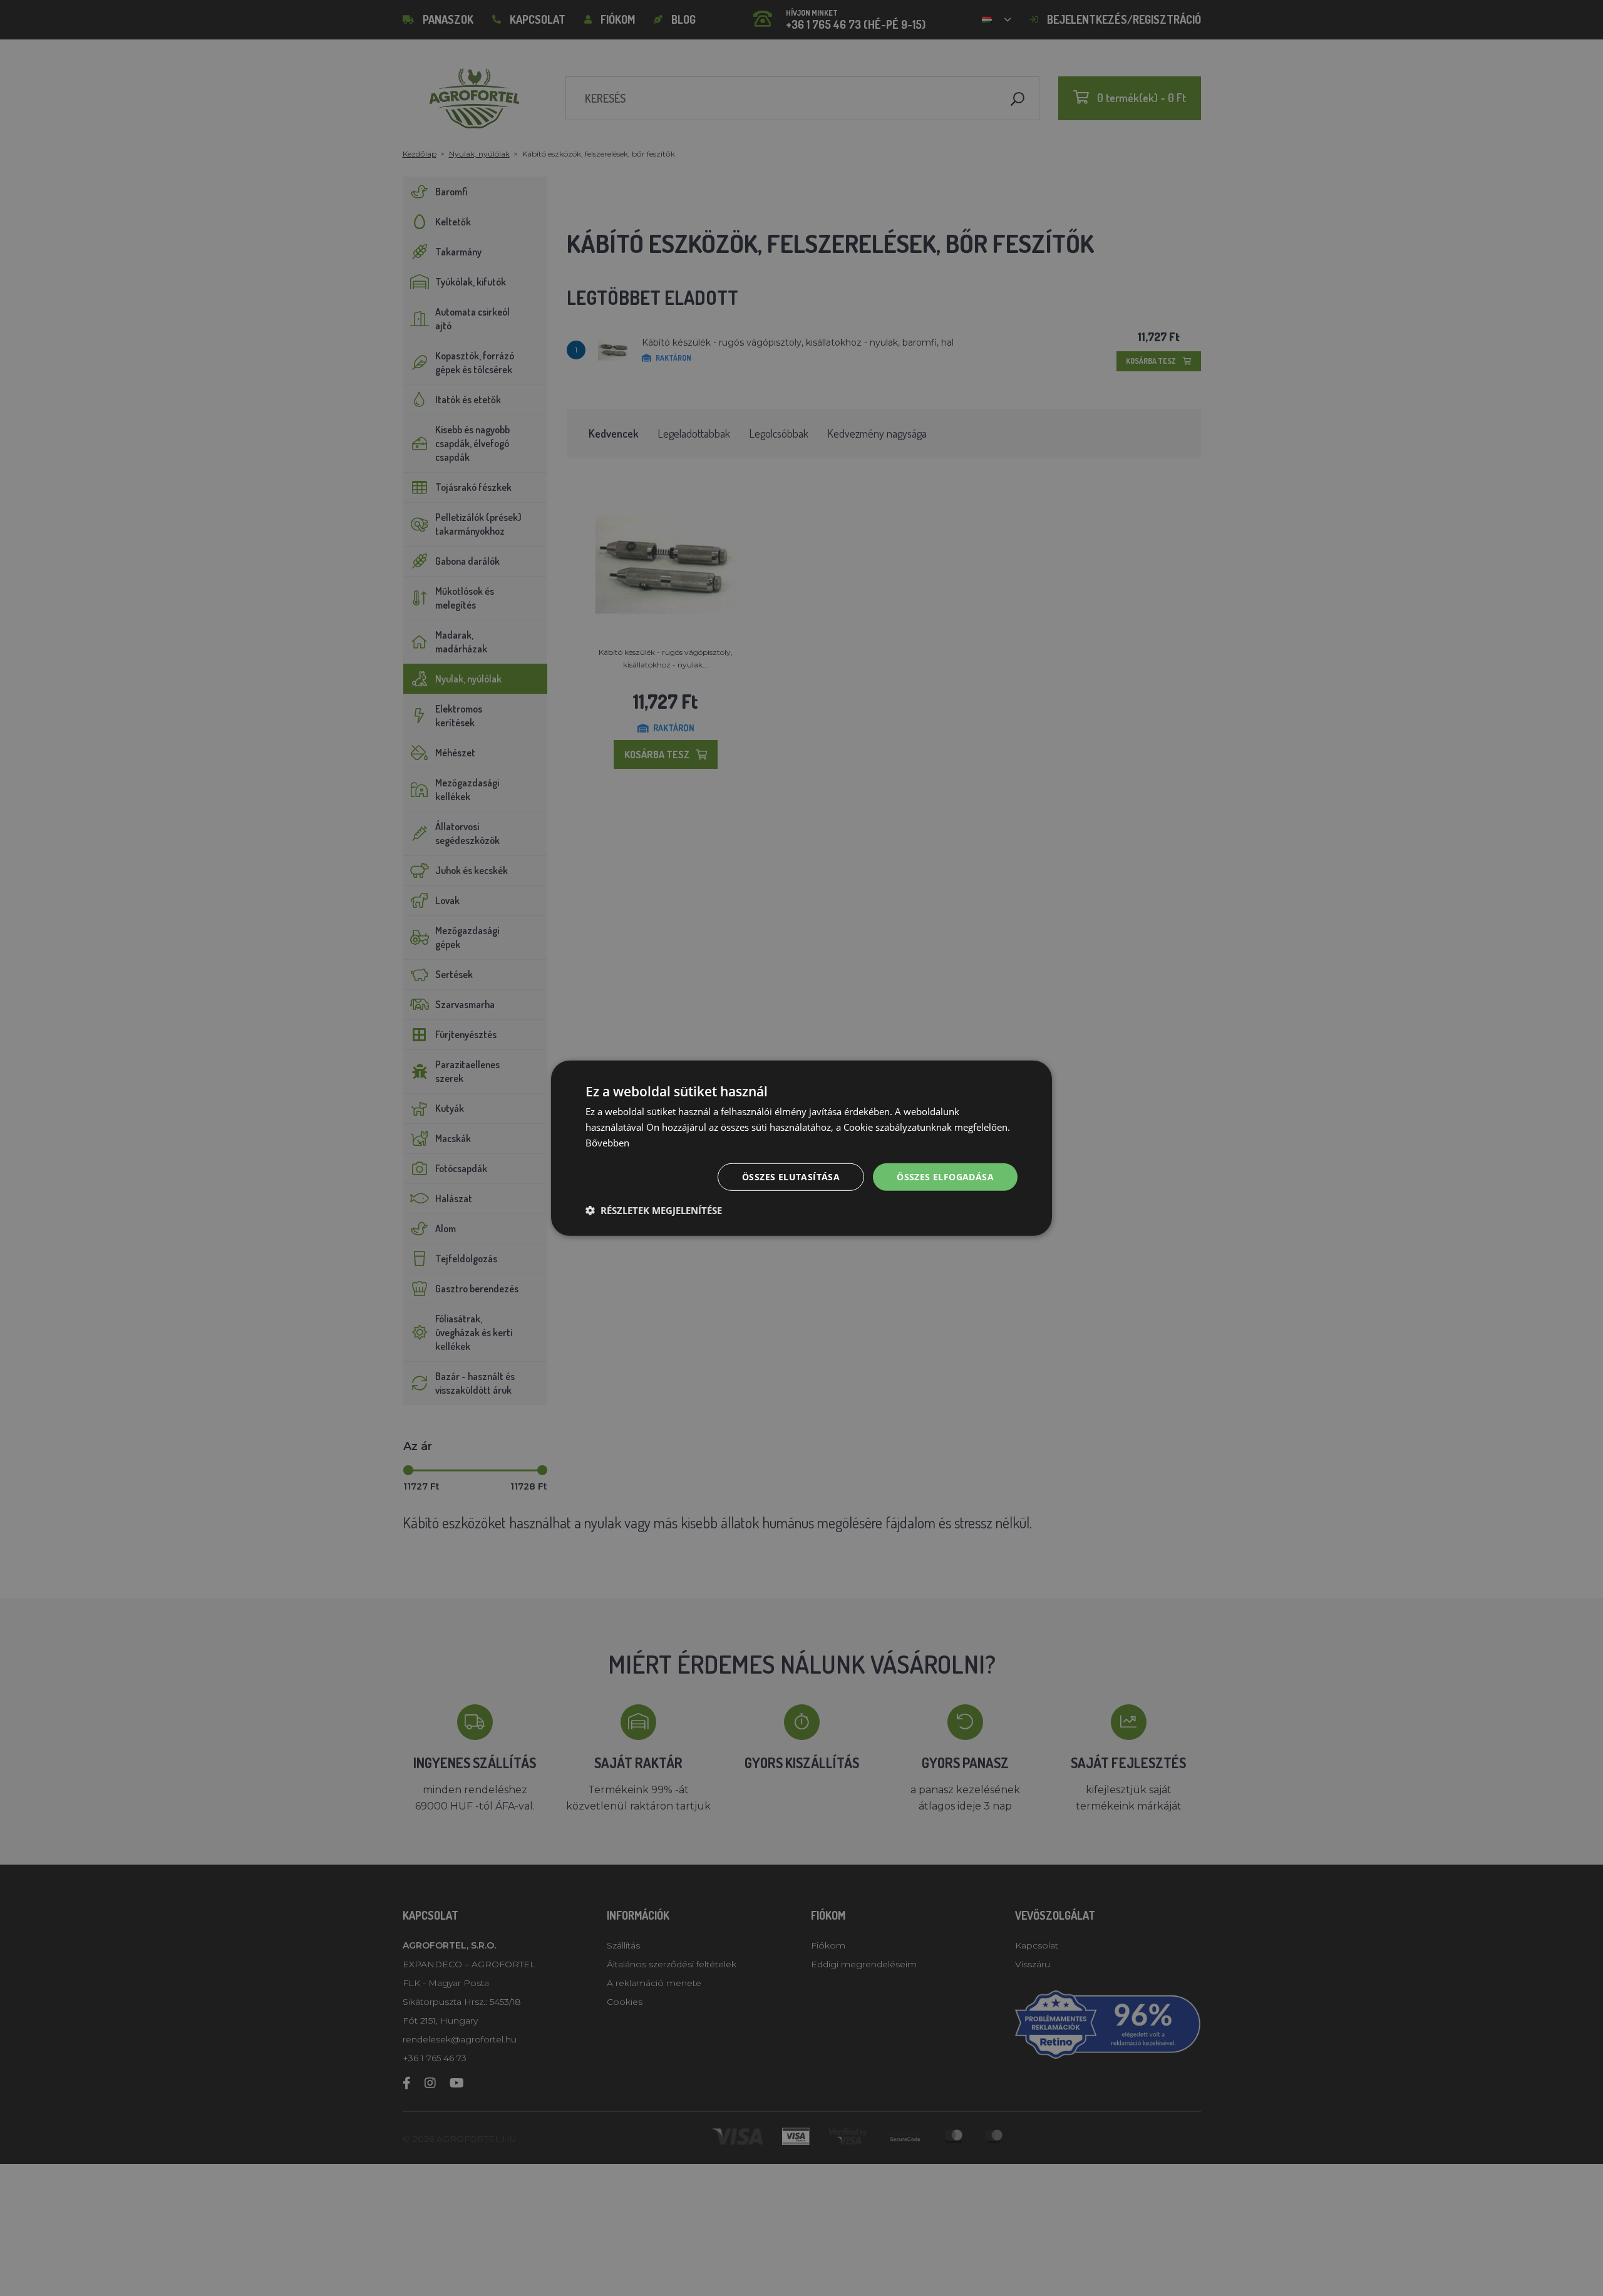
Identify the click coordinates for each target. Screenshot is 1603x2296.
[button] (654, 1210)
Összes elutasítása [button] (791, 1176)
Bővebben (607, 1142)
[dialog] (801, 1148)
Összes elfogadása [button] (945, 1176)
